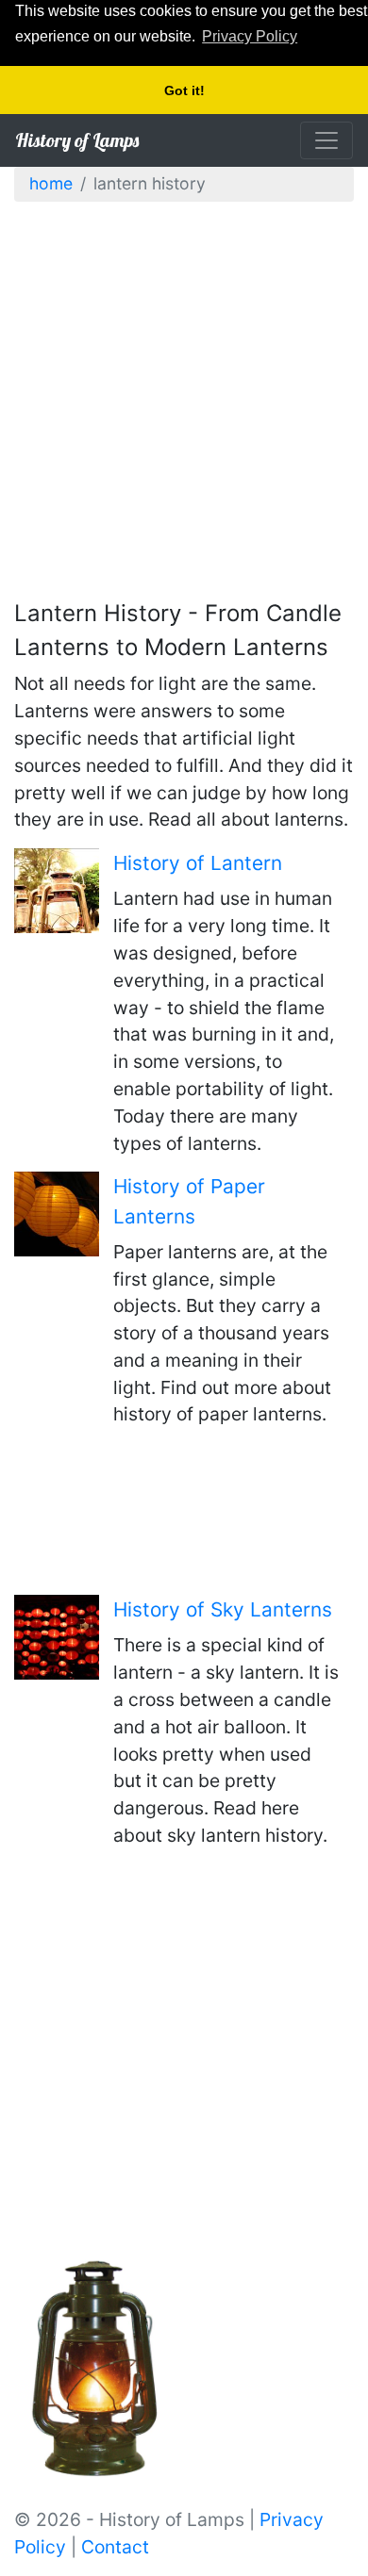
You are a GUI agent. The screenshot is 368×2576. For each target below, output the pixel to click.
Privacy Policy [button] (250, 36)
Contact (115, 2547)
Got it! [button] (184, 90)
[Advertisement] (184, 401)
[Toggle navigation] (326, 140)
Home (51, 183)
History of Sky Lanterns (223, 1609)
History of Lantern (198, 863)
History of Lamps (77, 140)
